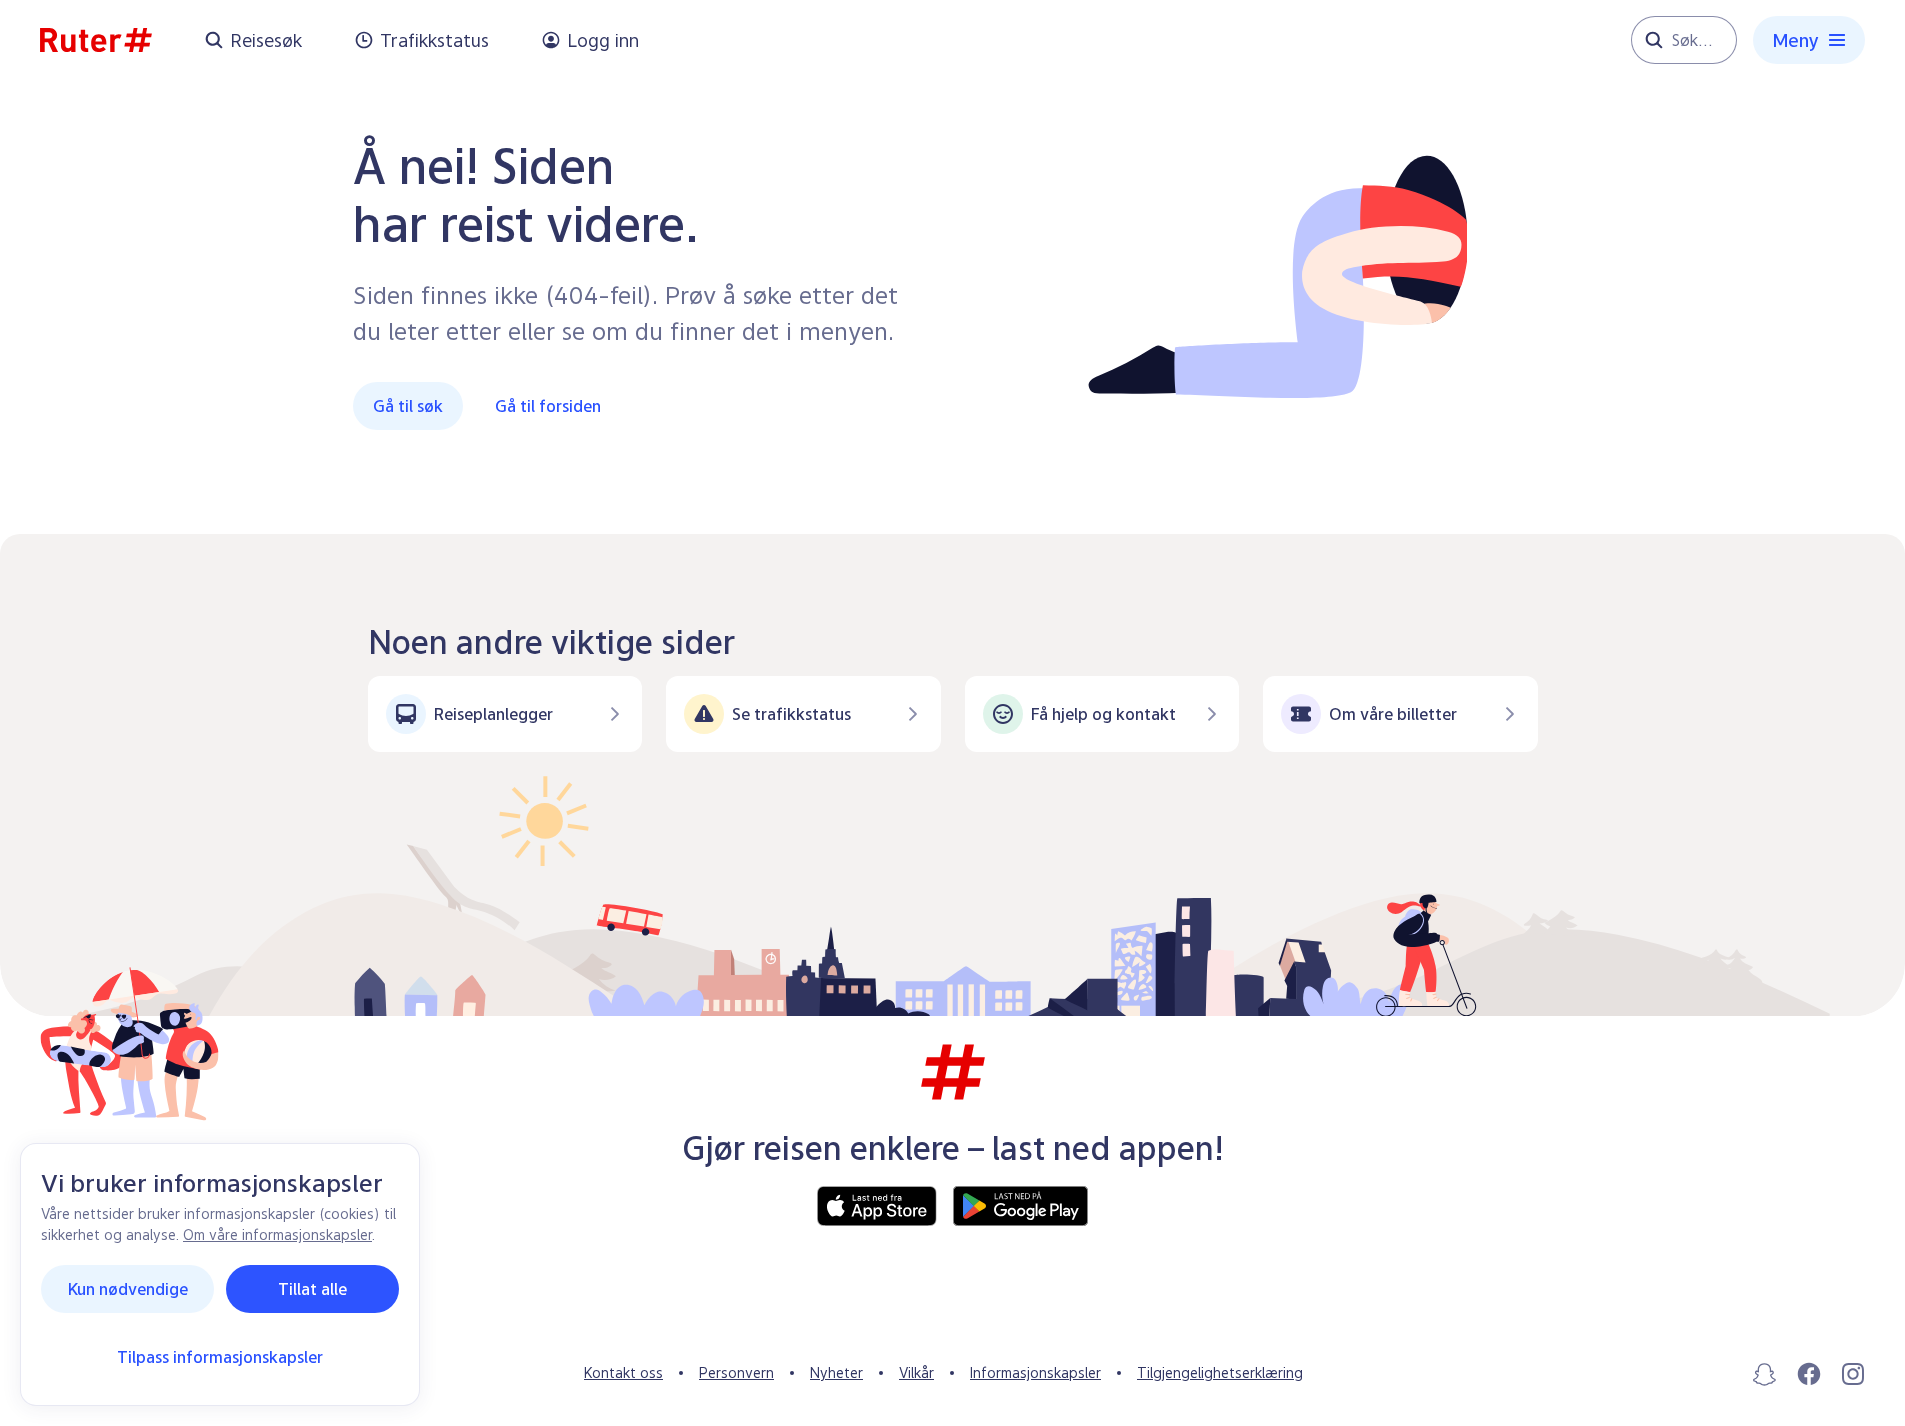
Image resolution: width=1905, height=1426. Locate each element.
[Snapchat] (1765, 1374)
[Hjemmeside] (96, 40)
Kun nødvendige (128, 1289)
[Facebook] (1809, 1374)
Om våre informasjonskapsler (277, 1234)
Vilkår (916, 1372)
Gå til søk (408, 406)
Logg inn (603, 40)
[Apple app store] (877, 1206)
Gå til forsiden (548, 406)
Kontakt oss (623, 1372)
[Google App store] (1020, 1206)
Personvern (736, 1372)
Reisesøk (266, 40)
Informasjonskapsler (1035, 1372)
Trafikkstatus (434, 40)
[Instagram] (1853, 1374)
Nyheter (836, 1372)
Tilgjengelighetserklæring (1220, 1372)
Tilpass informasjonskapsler (220, 1357)
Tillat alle (312, 1289)
